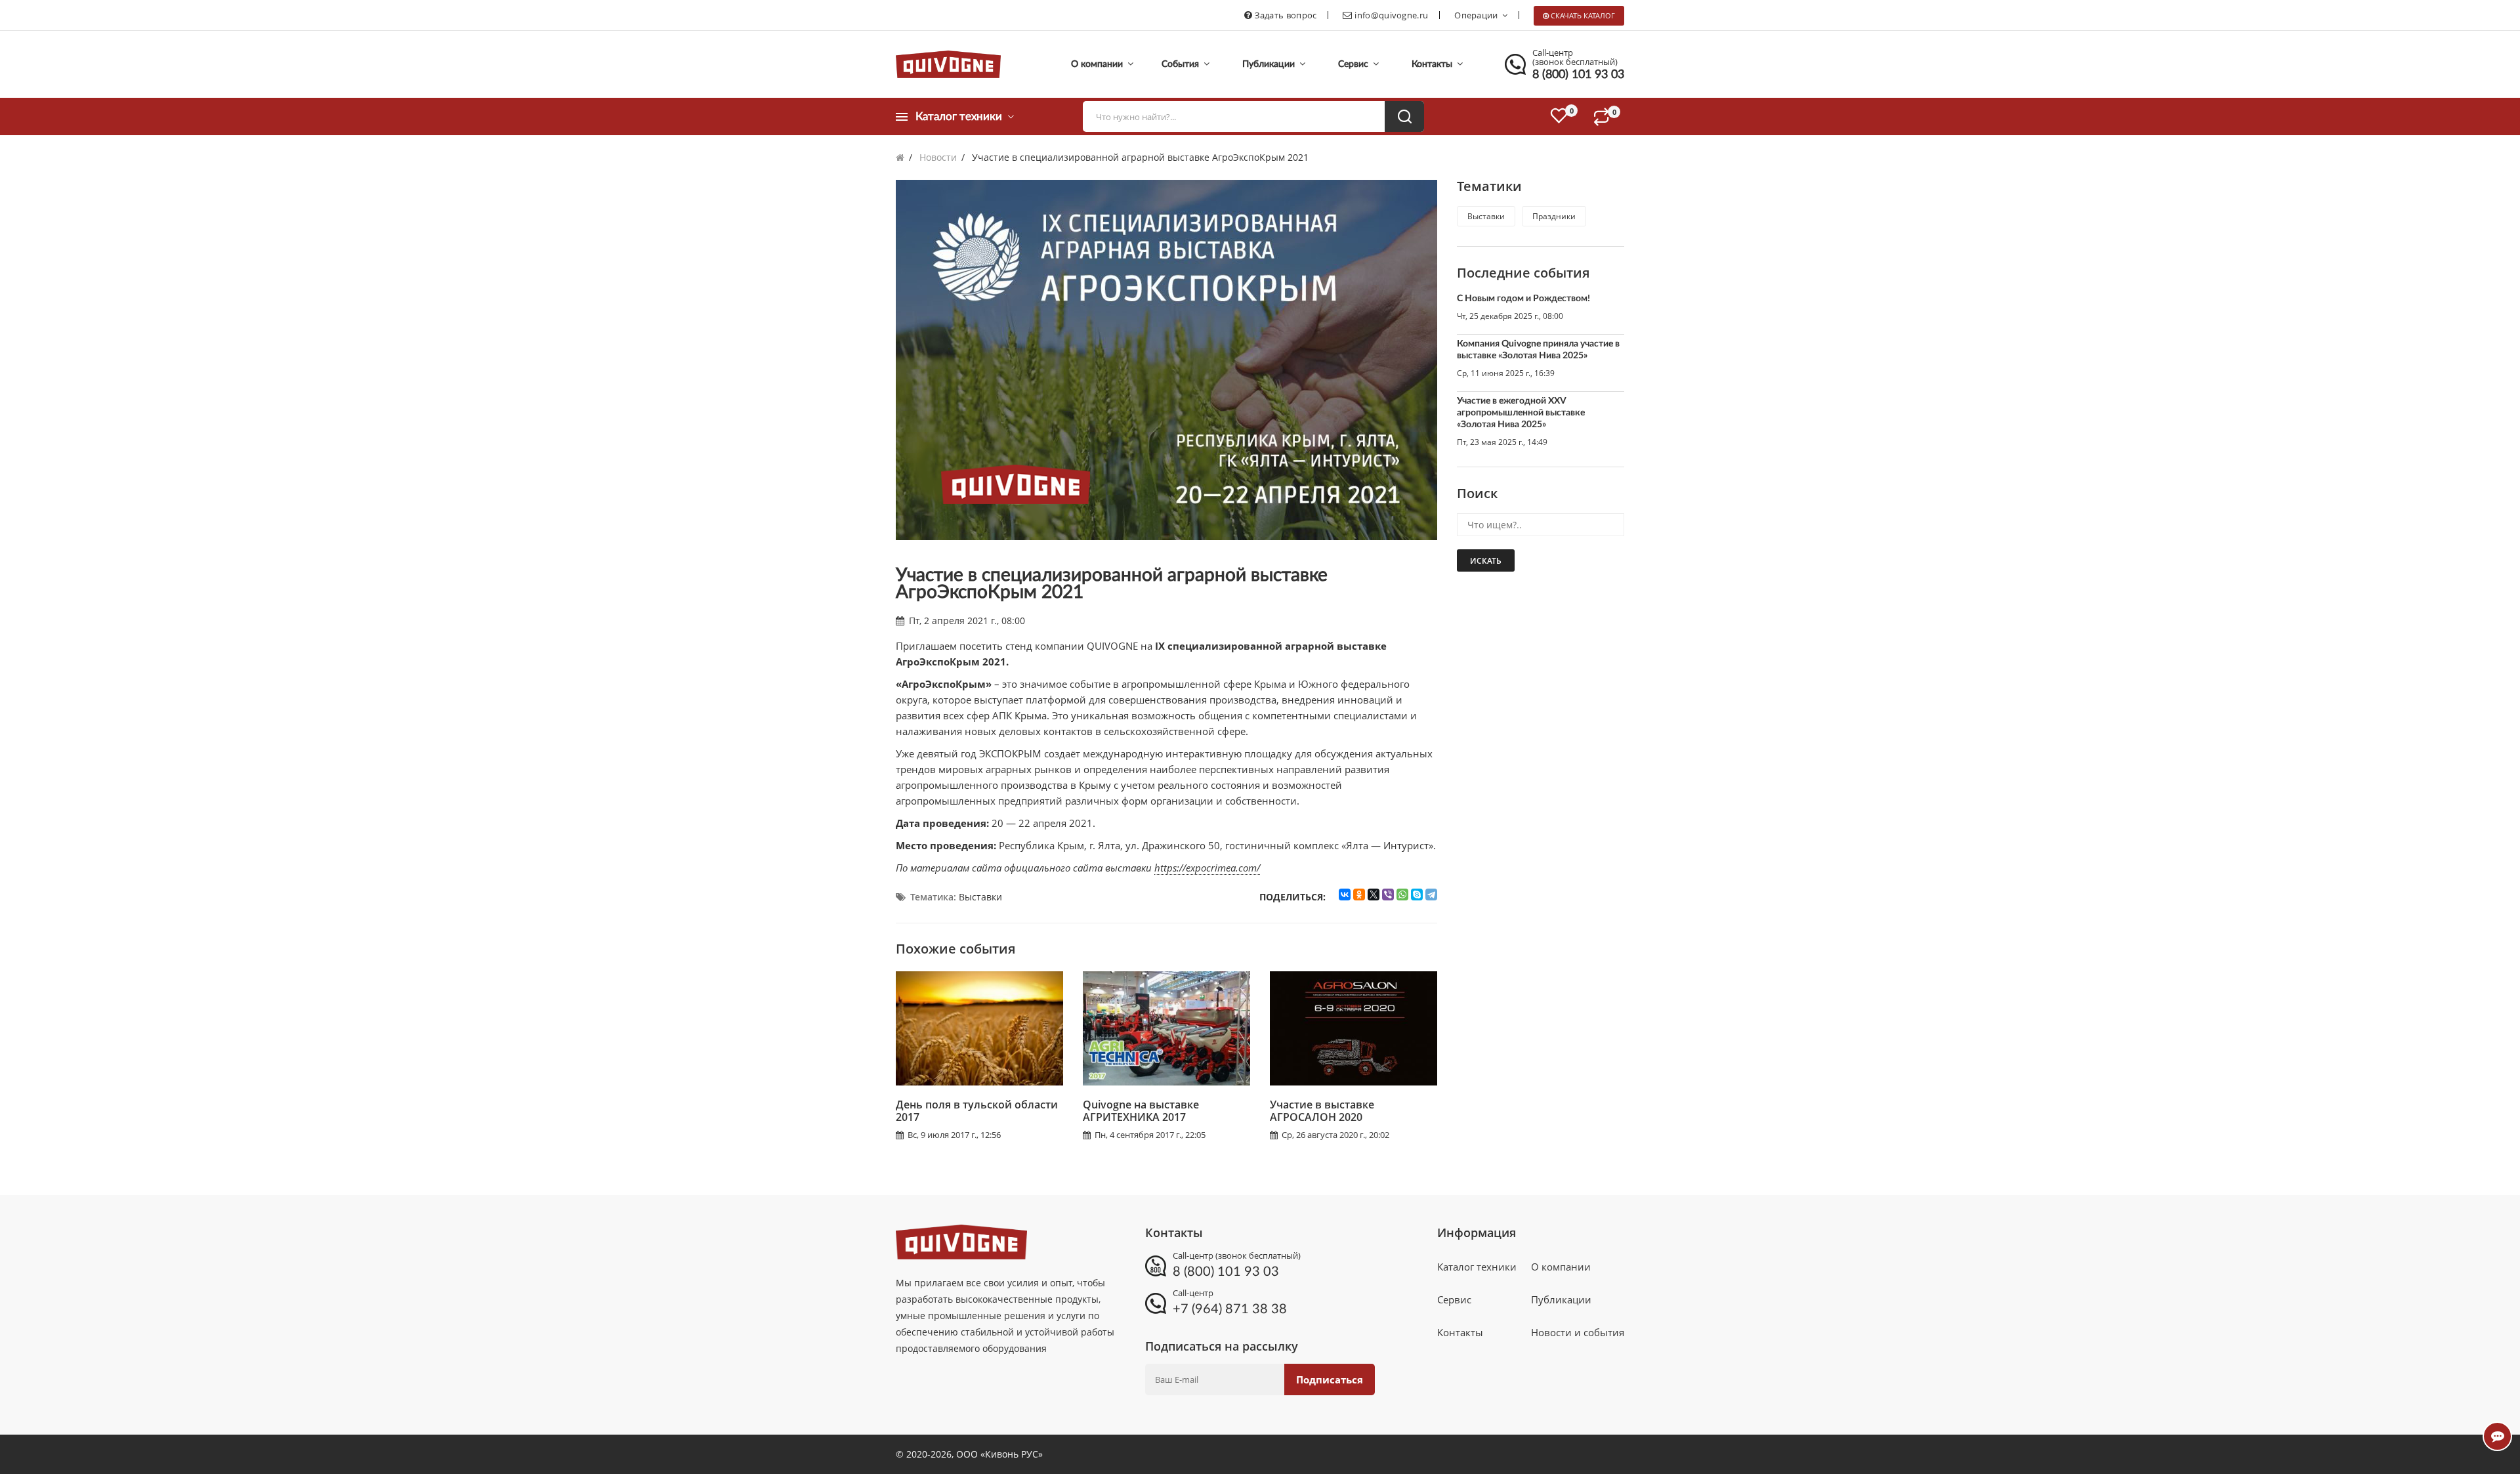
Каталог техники (1477, 1267)
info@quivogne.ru (1391, 15)
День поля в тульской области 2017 (977, 1111)
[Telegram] (1431, 895)
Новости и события (1578, 1332)
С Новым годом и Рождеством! (1523, 299)
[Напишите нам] (2497, 1436)
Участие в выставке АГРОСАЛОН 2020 (1322, 1111)
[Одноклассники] (1359, 895)
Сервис (1354, 64)
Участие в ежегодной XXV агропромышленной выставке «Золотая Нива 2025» (1521, 413)
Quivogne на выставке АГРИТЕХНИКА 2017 (1141, 1111)
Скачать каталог (1583, 15)
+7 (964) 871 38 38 (1230, 1309)
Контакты (1433, 64)
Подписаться (1330, 1379)
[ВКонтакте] (1345, 895)
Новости (938, 157)
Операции (1476, 15)
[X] (1374, 895)
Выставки (980, 897)
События (1182, 64)
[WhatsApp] (1402, 895)
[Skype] (1417, 895)
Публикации (1270, 64)
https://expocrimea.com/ (1207, 868)
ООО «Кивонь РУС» (999, 1454)
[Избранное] (1559, 116)
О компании (1098, 64)
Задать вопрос (1286, 15)
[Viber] (1388, 895)
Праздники (1554, 216)
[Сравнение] (1608, 116)
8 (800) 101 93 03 (1578, 75)
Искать (1486, 561)
